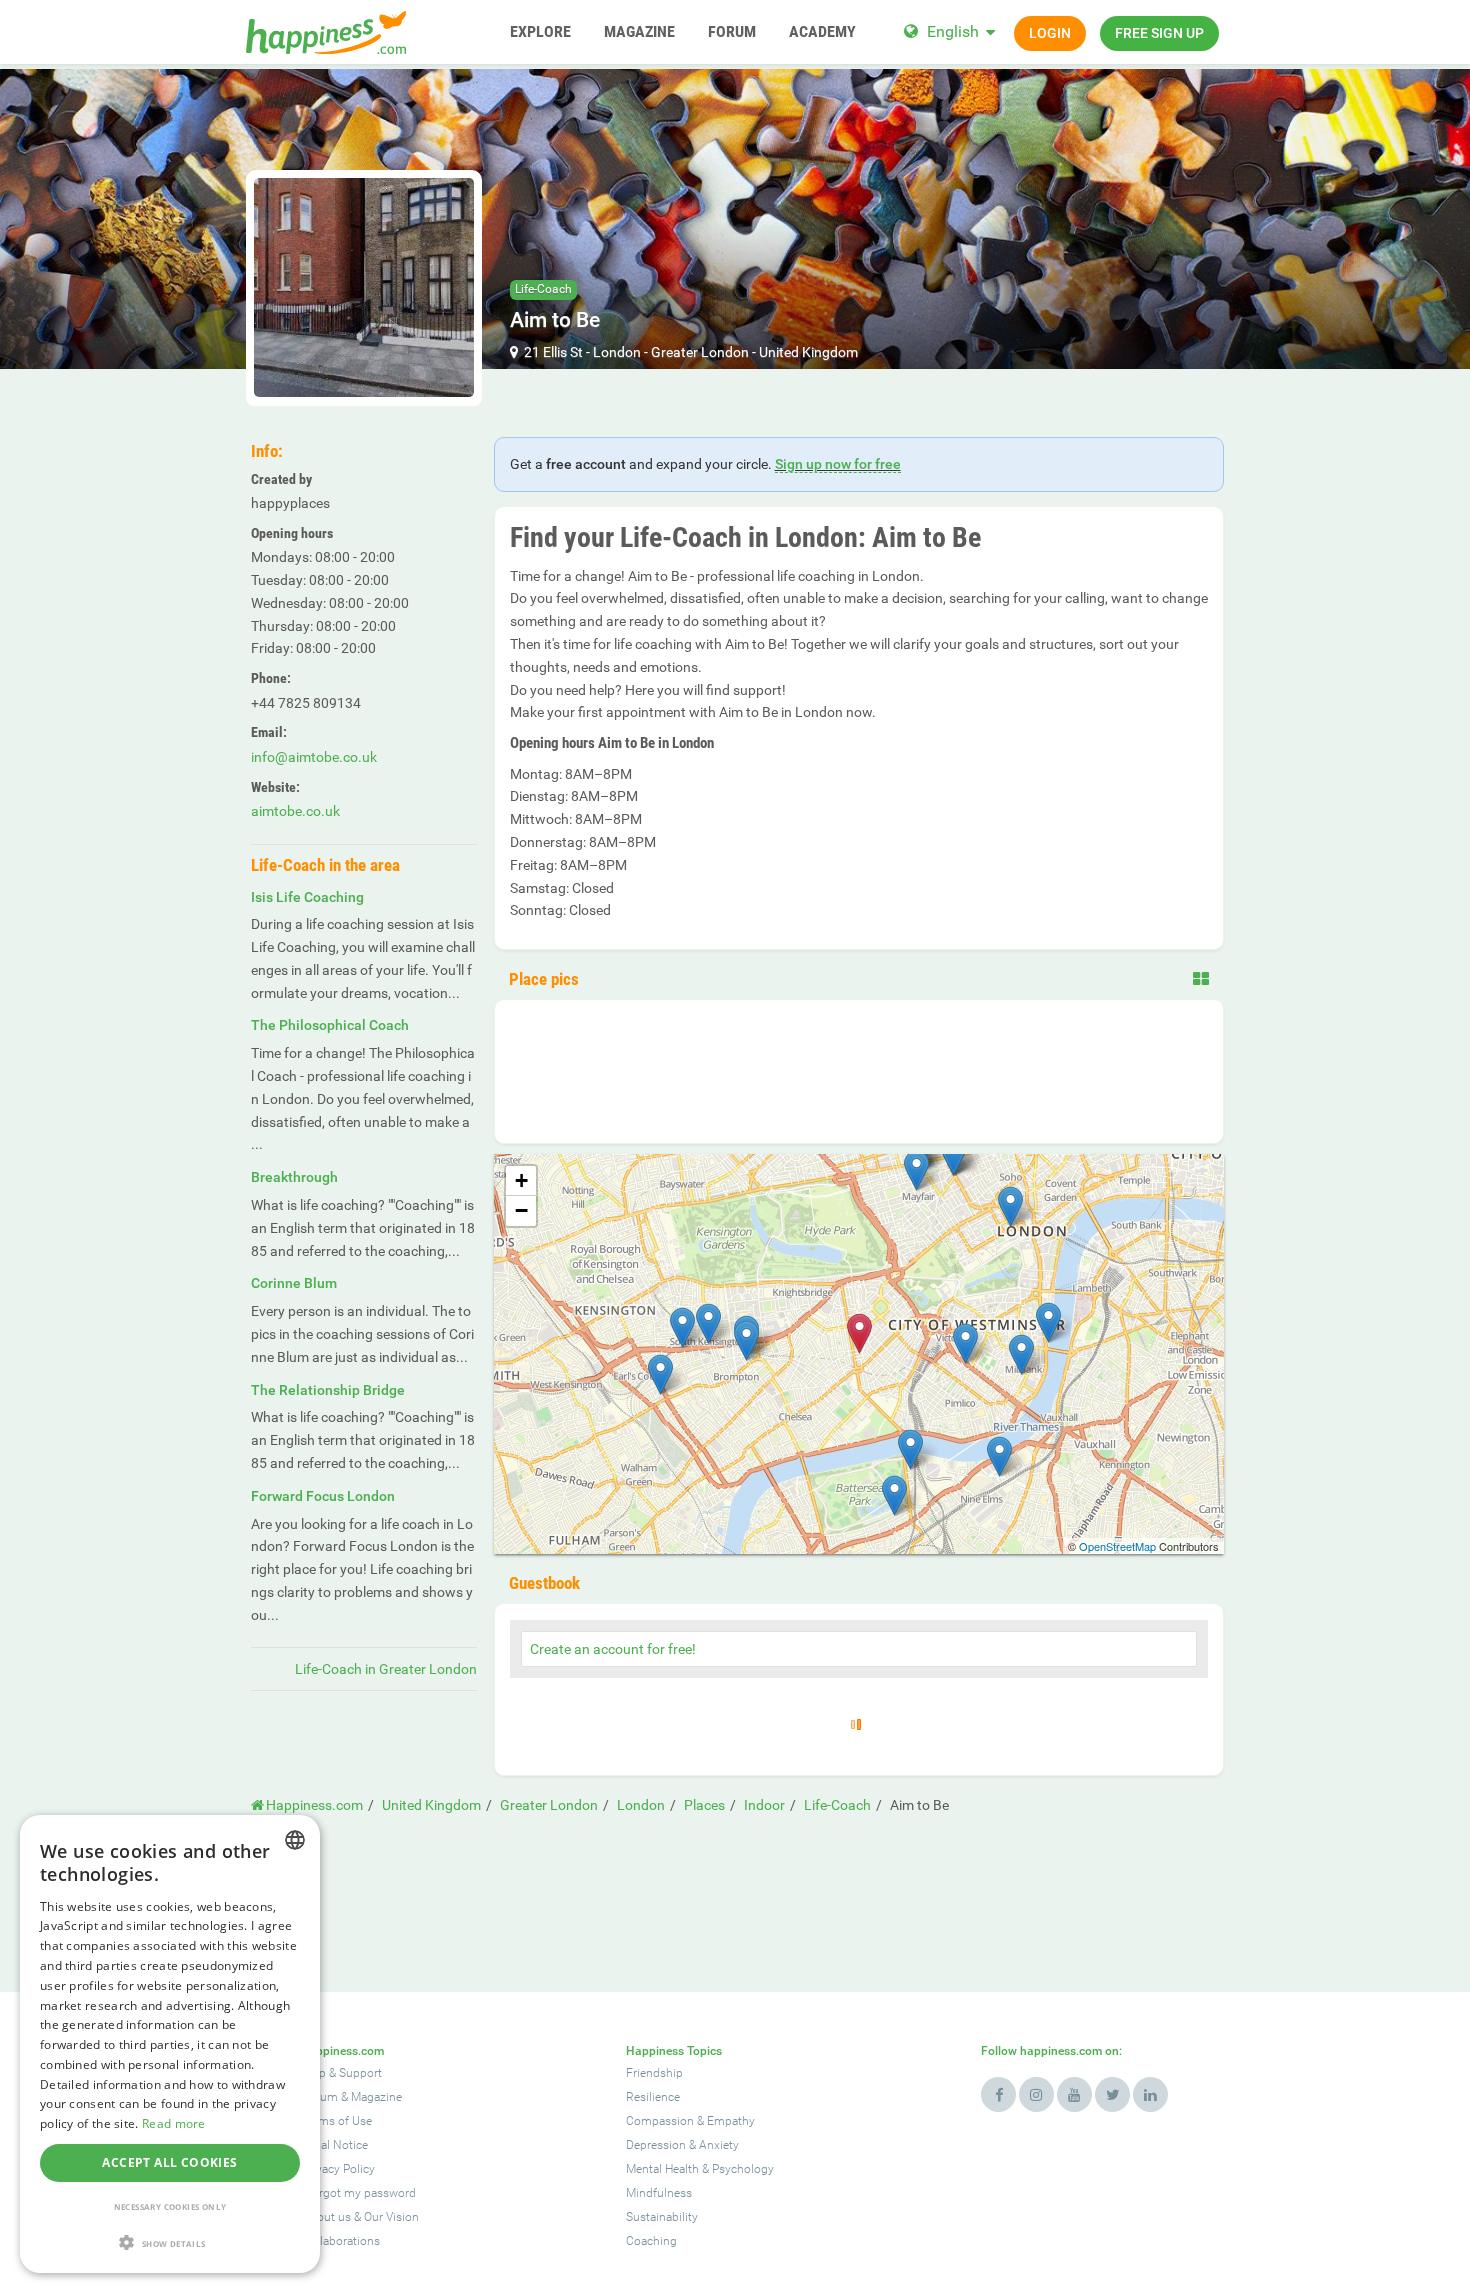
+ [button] (521, 1180)
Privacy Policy (338, 2169)
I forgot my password (359, 2193)
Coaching (651, 2241)
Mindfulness (659, 2193)
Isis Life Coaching (307, 897)
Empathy (731, 2121)
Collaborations (341, 2241)
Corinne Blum (294, 1283)
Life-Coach (543, 289)
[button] (170, 2242)
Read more (174, 2123)
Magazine (376, 2097)
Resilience (653, 2097)
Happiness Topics (674, 2051)
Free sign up (1159, 33)
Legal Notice (335, 2145)
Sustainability (662, 2217)
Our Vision (391, 2217)
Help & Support (342, 2073)
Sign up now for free (838, 464)
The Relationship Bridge (328, 1390)
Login (1050, 33)
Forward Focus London (323, 1496)
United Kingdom (808, 352)
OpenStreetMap (1117, 1546)
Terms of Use (337, 2121)
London (617, 352)
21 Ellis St (553, 352)
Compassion (660, 2121)
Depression (656, 2145)
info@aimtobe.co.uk (314, 757)
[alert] (170, 2044)
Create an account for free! (613, 1649)
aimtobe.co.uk (295, 811)
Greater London (700, 352)
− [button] (521, 1210)
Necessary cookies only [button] (170, 2206)
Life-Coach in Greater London (386, 1669)
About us (326, 2217)
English (953, 31)
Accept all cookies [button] (169, 2162)
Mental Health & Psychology (700, 2169)
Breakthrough (294, 1177)
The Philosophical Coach (330, 1025)
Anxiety (719, 2145)
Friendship (654, 2073)
